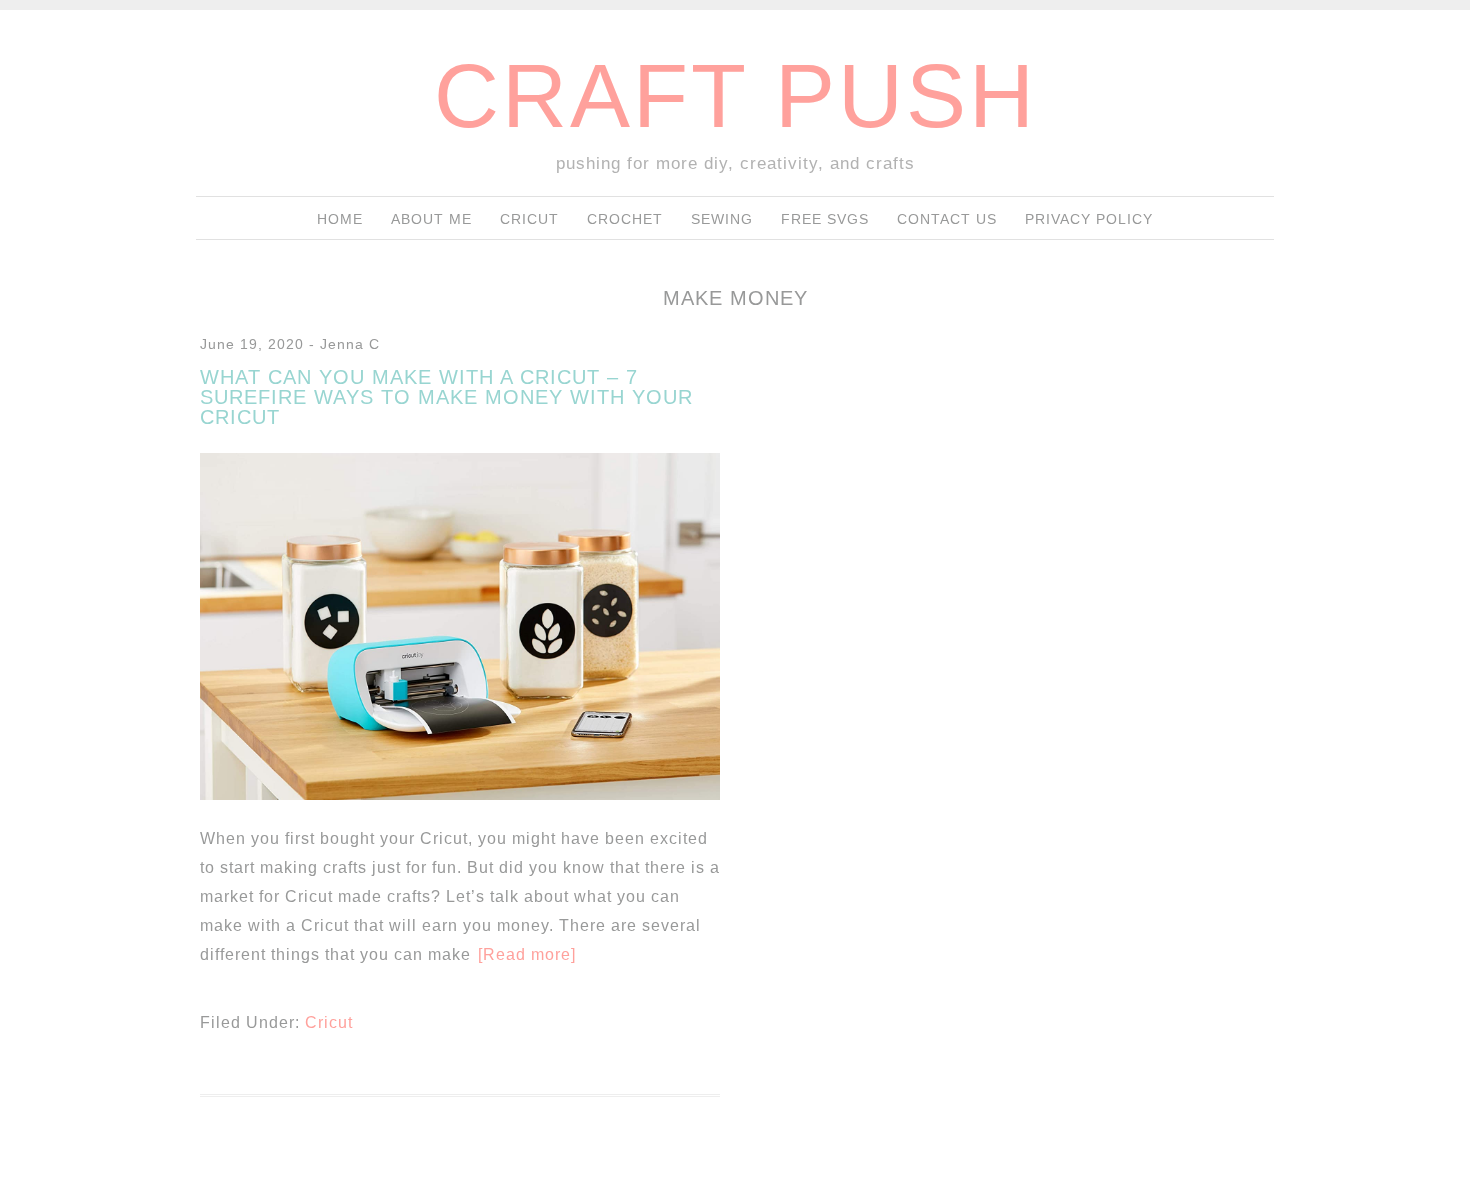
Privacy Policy (1089, 219)
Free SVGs (825, 219)
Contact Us (947, 219)
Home (340, 219)
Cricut (529, 219)
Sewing (722, 219)
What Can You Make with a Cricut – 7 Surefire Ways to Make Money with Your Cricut (446, 397)
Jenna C (350, 344)
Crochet (625, 219)
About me (431, 219)
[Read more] (527, 954)
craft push (735, 96)
